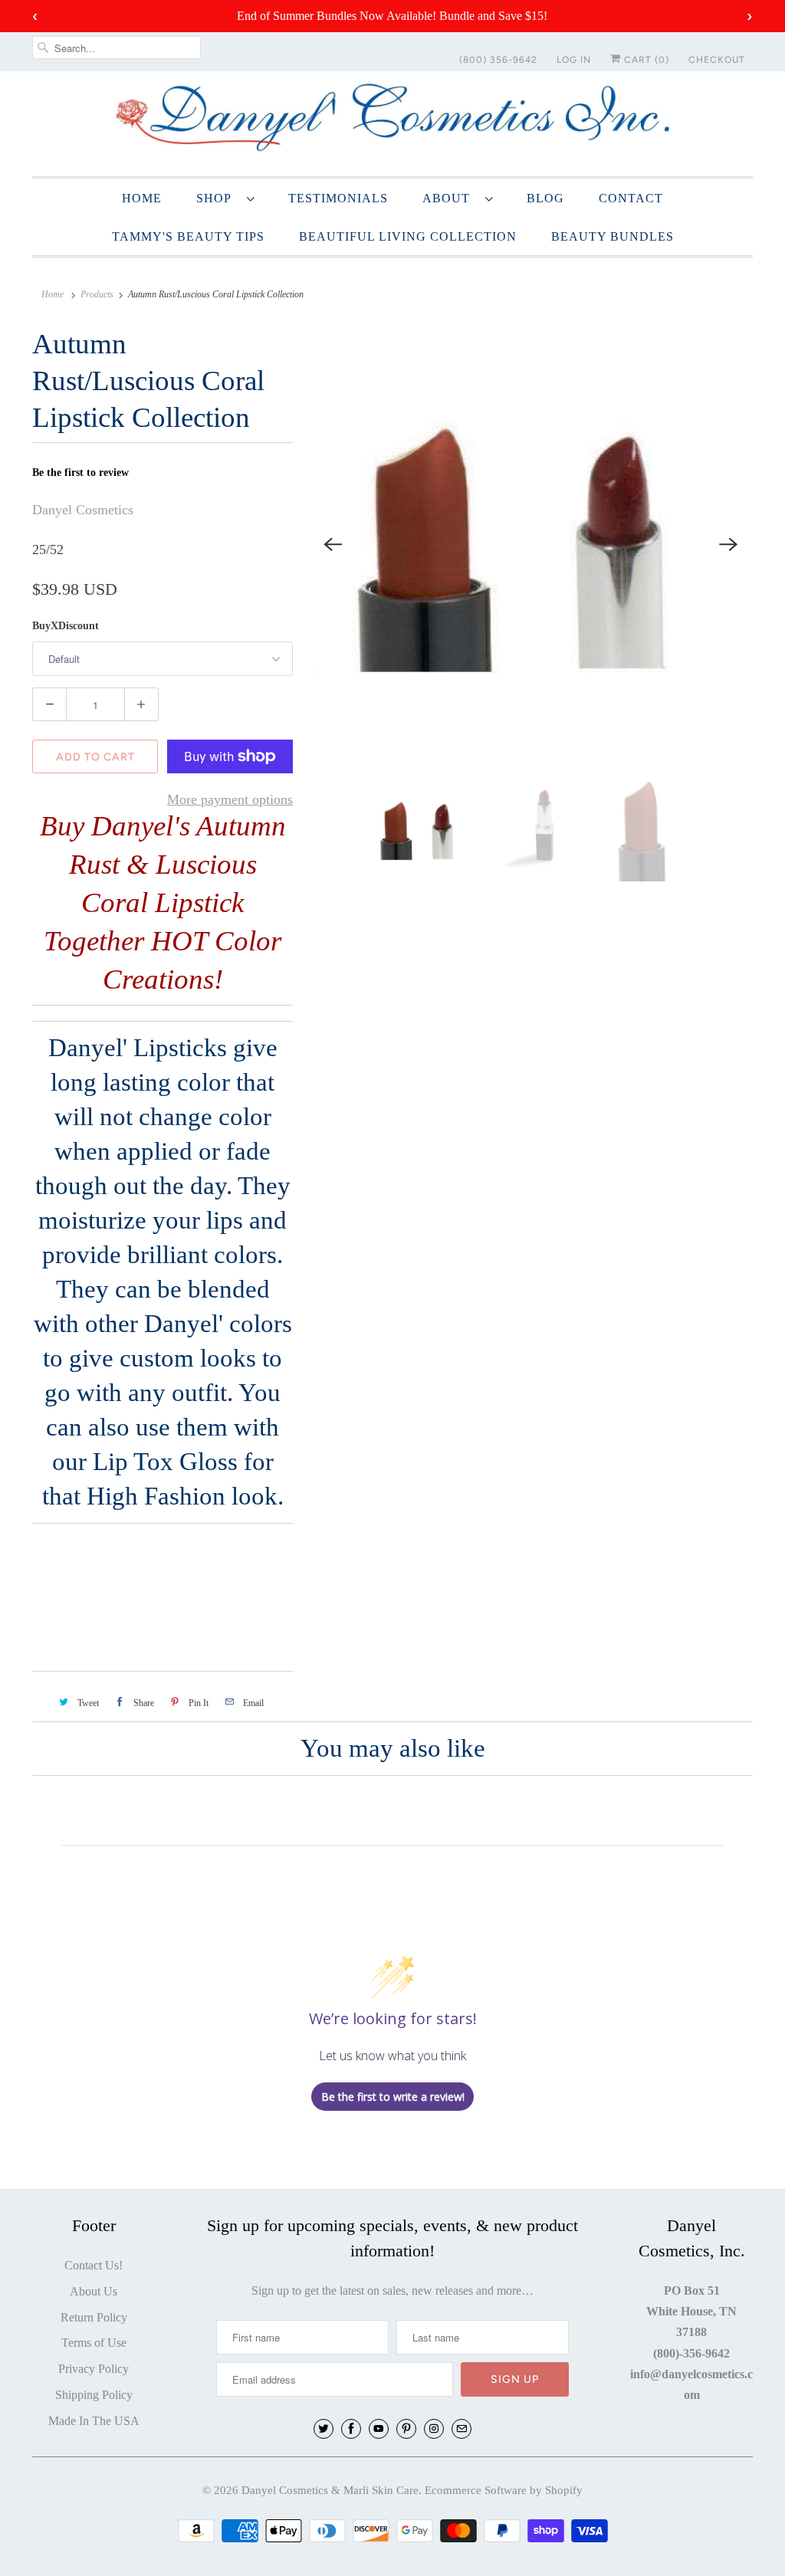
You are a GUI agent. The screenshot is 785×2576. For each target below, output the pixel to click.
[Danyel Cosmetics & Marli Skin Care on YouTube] (379, 2429)
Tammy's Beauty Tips (188, 236)
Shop (218, 198)
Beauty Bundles (613, 236)
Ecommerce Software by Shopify (504, 2490)
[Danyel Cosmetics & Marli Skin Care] (392, 122)
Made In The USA (94, 2421)
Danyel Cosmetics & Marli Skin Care (330, 2490)
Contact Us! (94, 2265)
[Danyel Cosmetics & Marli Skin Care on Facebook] (351, 2429)
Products (97, 294)
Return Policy (94, 2317)
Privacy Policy (94, 2369)
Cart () (645, 60)
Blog (545, 198)
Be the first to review (80, 473)
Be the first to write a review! (393, 2097)
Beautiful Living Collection (408, 236)
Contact (631, 198)
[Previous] (333, 544)
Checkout (717, 60)
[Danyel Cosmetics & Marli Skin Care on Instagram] (434, 2429)
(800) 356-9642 (498, 60)
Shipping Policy (94, 2395)
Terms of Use (94, 2343)
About (450, 198)
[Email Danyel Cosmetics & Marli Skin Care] (461, 2429)
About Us (94, 2291)
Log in (574, 60)
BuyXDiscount (66, 626)
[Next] (728, 544)
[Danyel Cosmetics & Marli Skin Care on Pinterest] (406, 2429)
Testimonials (338, 198)
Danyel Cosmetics (83, 510)
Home (142, 198)
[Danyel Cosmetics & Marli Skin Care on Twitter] (324, 2429)
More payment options (230, 799)
